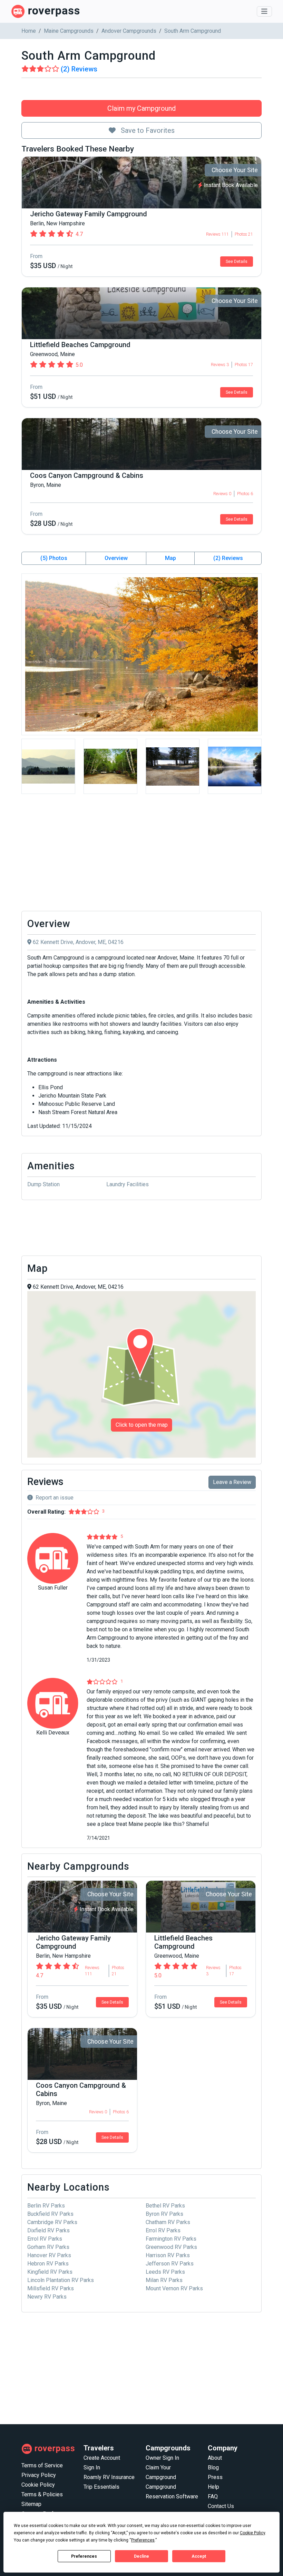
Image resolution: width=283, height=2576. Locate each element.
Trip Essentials (101, 2487)
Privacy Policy (39, 2475)
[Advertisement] (141, 854)
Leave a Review (232, 1482)
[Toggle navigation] (264, 11)
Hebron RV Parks (48, 2264)
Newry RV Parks (47, 2297)
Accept (199, 2556)
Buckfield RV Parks (50, 2214)
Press (215, 2477)
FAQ (213, 2496)
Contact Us (221, 2506)
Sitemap (31, 2504)
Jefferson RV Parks (170, 2264)
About (215, 2458)
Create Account (102, 2458)
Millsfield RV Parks (51, 2288)
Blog (213, 2467)
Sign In (92, 2467)
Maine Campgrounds (69, 31)
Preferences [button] (143, 2540)
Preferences (84, 2556)
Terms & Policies (42, 2494)
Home (29, 31)
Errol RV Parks (163, 2230)
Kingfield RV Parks (50, 2272)
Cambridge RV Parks (52, 2222)
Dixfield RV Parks (48, 2230)
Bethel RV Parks (165, 2206)
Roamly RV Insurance (109, 2477)
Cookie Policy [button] (252, 2533)
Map (170, 558)
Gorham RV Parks (48, 2247)
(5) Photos (54, 558)
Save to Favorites (147, 130)
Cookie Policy (38, 2485)
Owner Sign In (162, 2458)
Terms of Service (42, 2465)
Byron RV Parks (164, 2214)
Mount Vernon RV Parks (174, 2288)
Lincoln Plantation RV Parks (61, 2280)
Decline (141, 2556)
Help (213, 2487)
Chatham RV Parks (168, 2222)
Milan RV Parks (164, 2280)
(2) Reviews (228, 558)
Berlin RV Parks (46, 2206)
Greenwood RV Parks (171, 2247)
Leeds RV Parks (165, 2272)
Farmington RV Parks (171, 2239)
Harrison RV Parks (168, 2255)
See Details (237, 262)
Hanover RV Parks (49, 2255)
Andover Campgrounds (129, 31)
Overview (116, 558)
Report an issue (55, 1498)
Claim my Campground (141, 108)
